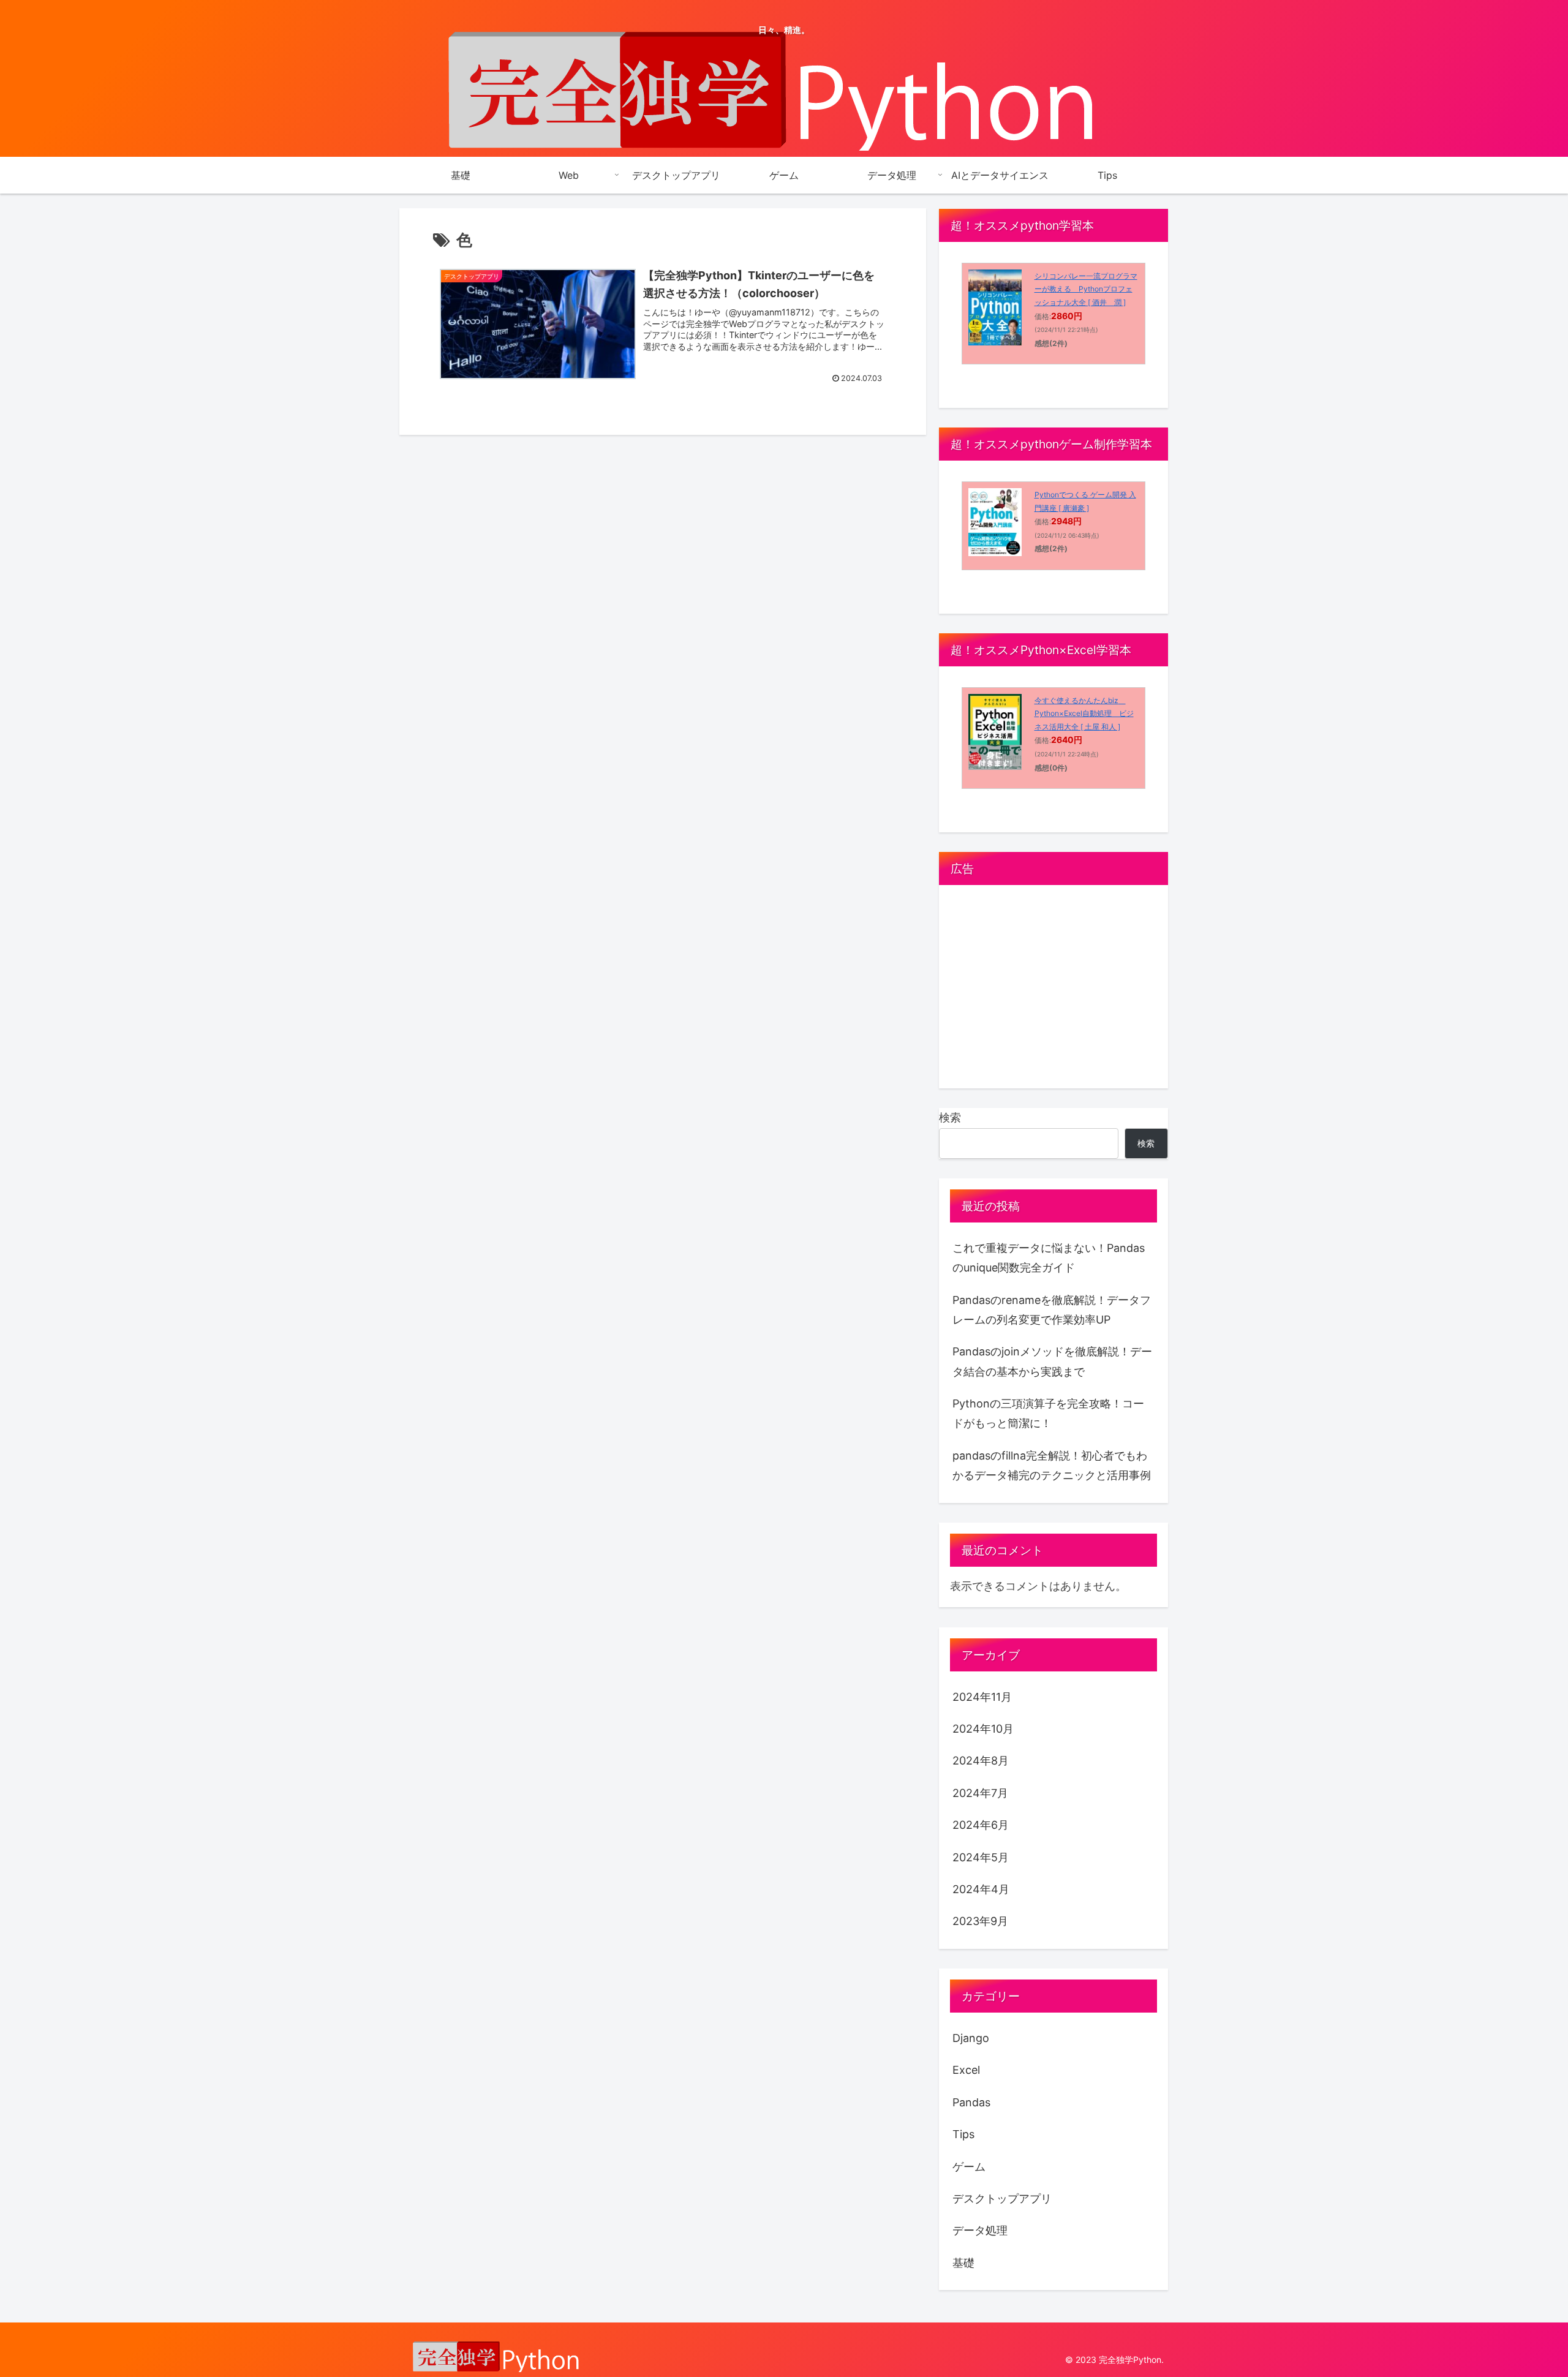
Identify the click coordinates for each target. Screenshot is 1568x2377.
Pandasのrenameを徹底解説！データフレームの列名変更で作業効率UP (1052, 1310)
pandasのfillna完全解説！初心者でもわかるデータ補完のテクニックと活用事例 (1052, 1465)
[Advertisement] (1053, 992)
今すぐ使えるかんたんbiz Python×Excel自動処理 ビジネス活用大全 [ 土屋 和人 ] (1084, 714)
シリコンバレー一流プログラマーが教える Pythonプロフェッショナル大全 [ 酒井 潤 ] (1086, 289)
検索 (950, 1117)
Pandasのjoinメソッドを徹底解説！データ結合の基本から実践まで (1052, 1361)
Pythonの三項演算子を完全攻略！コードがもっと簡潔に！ (1048, 1413)
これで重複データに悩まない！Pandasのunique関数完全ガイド (1049, 1258)
